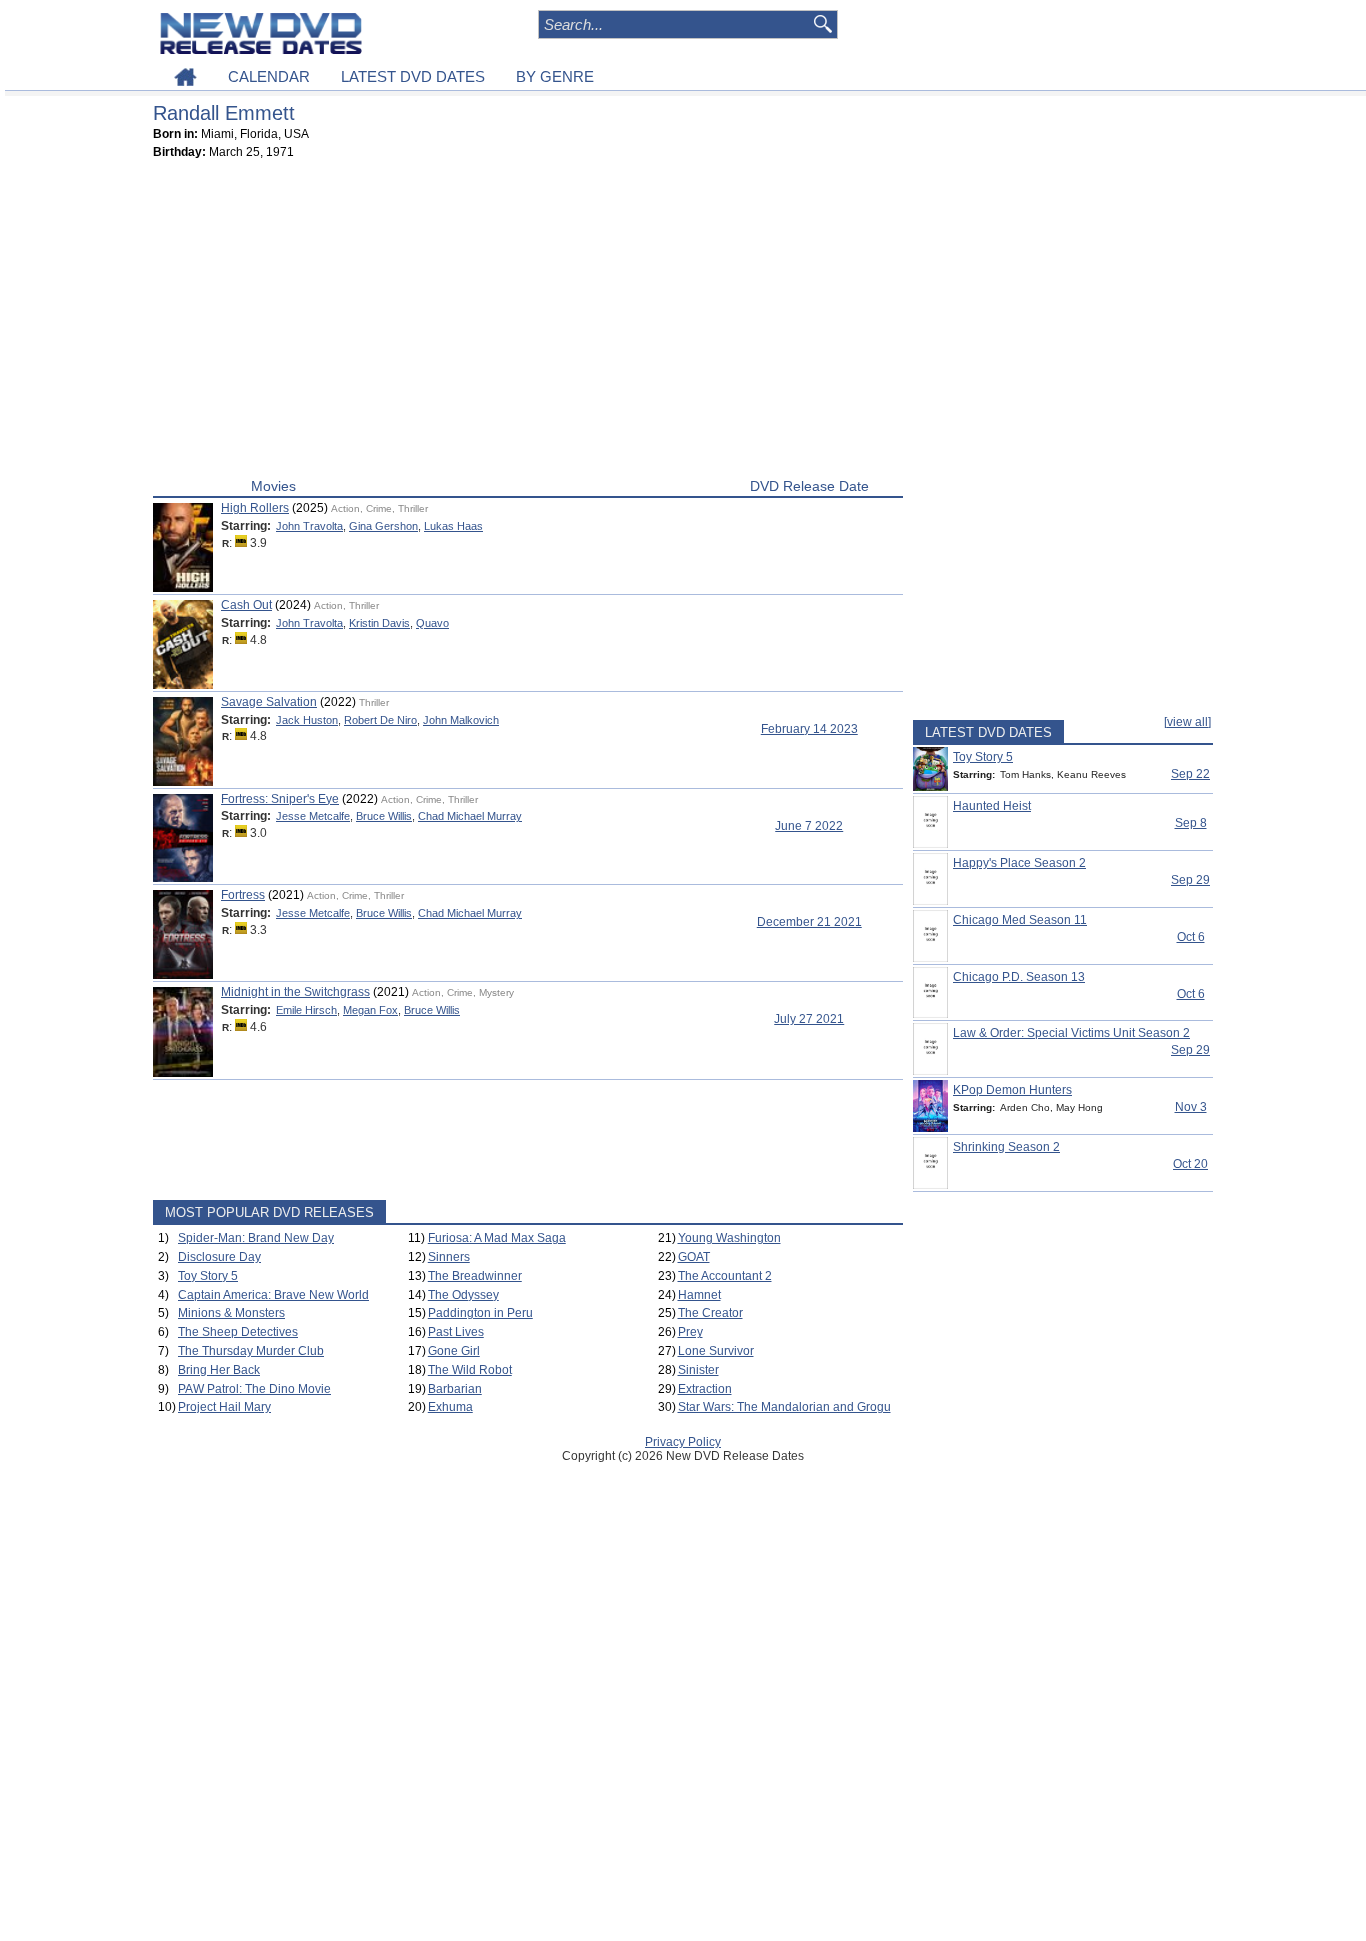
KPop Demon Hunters (1012, 1090)
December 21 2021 (809, 922)
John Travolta (309, 526)
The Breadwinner (475, 1276)
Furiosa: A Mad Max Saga (497, 1238)
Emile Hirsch (306, 1010)
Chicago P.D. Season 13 (1019, 977)
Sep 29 (1190, 880)
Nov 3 (1191, 1107)
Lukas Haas (453, 526)
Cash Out (246, 605)
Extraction (705, 1389)
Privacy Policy (683, 1442)
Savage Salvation (269, 702)
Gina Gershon (383, 526)
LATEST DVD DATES (413, 76)
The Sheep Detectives (238, 1332)
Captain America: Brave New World (273, 1295)
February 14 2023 (809, 729)
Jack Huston (307, 720)
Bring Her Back (219, 1370)
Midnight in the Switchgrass (295, 992)
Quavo (432, 623)
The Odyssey (463, 1295)
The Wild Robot (470, 1370)
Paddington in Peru (480, 1313)
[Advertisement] (528, 323)
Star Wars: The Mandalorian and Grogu (784, 1407)
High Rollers (255, 508)
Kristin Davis (379, 623)
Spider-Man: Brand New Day (256, 1238)
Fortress (243, 895)
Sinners (449, 1257)
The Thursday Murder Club (251, 1351)
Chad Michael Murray (470, 816)
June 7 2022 (809, 826)
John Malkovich (461, 720)
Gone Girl (454, 1351)
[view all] (1187, 722)
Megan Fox (370, 1010)
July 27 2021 (809, 1019)
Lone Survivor (716, 1351)
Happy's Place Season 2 (1019, 863)
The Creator (710, 1313)
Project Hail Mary (224, 1407)
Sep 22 (1190, 774)
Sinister (698, 1370)
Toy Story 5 (208, 1276)
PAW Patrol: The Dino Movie (254, 1389)
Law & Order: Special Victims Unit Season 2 (1071, 1033)
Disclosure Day (219, 1257)
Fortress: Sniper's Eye (280, 799)
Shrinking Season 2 (1006, 1147)
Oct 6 (1191, 937)
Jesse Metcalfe (313, 816)
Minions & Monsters (231, 1313)
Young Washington (729, 1238)
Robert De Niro (380, 720)
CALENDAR (269, 76)
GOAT (694, 1257)
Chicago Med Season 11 (1020, 920)
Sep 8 (1191, 823)
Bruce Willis (384, 816)
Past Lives (456, 1332)
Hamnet (699, 1295)
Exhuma (450, 1407)
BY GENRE (555, 76)
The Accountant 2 (725, 1276)
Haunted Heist (992, 806)
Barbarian (455, 1389)
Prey (690, 1332)
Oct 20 (1190, 1164)
